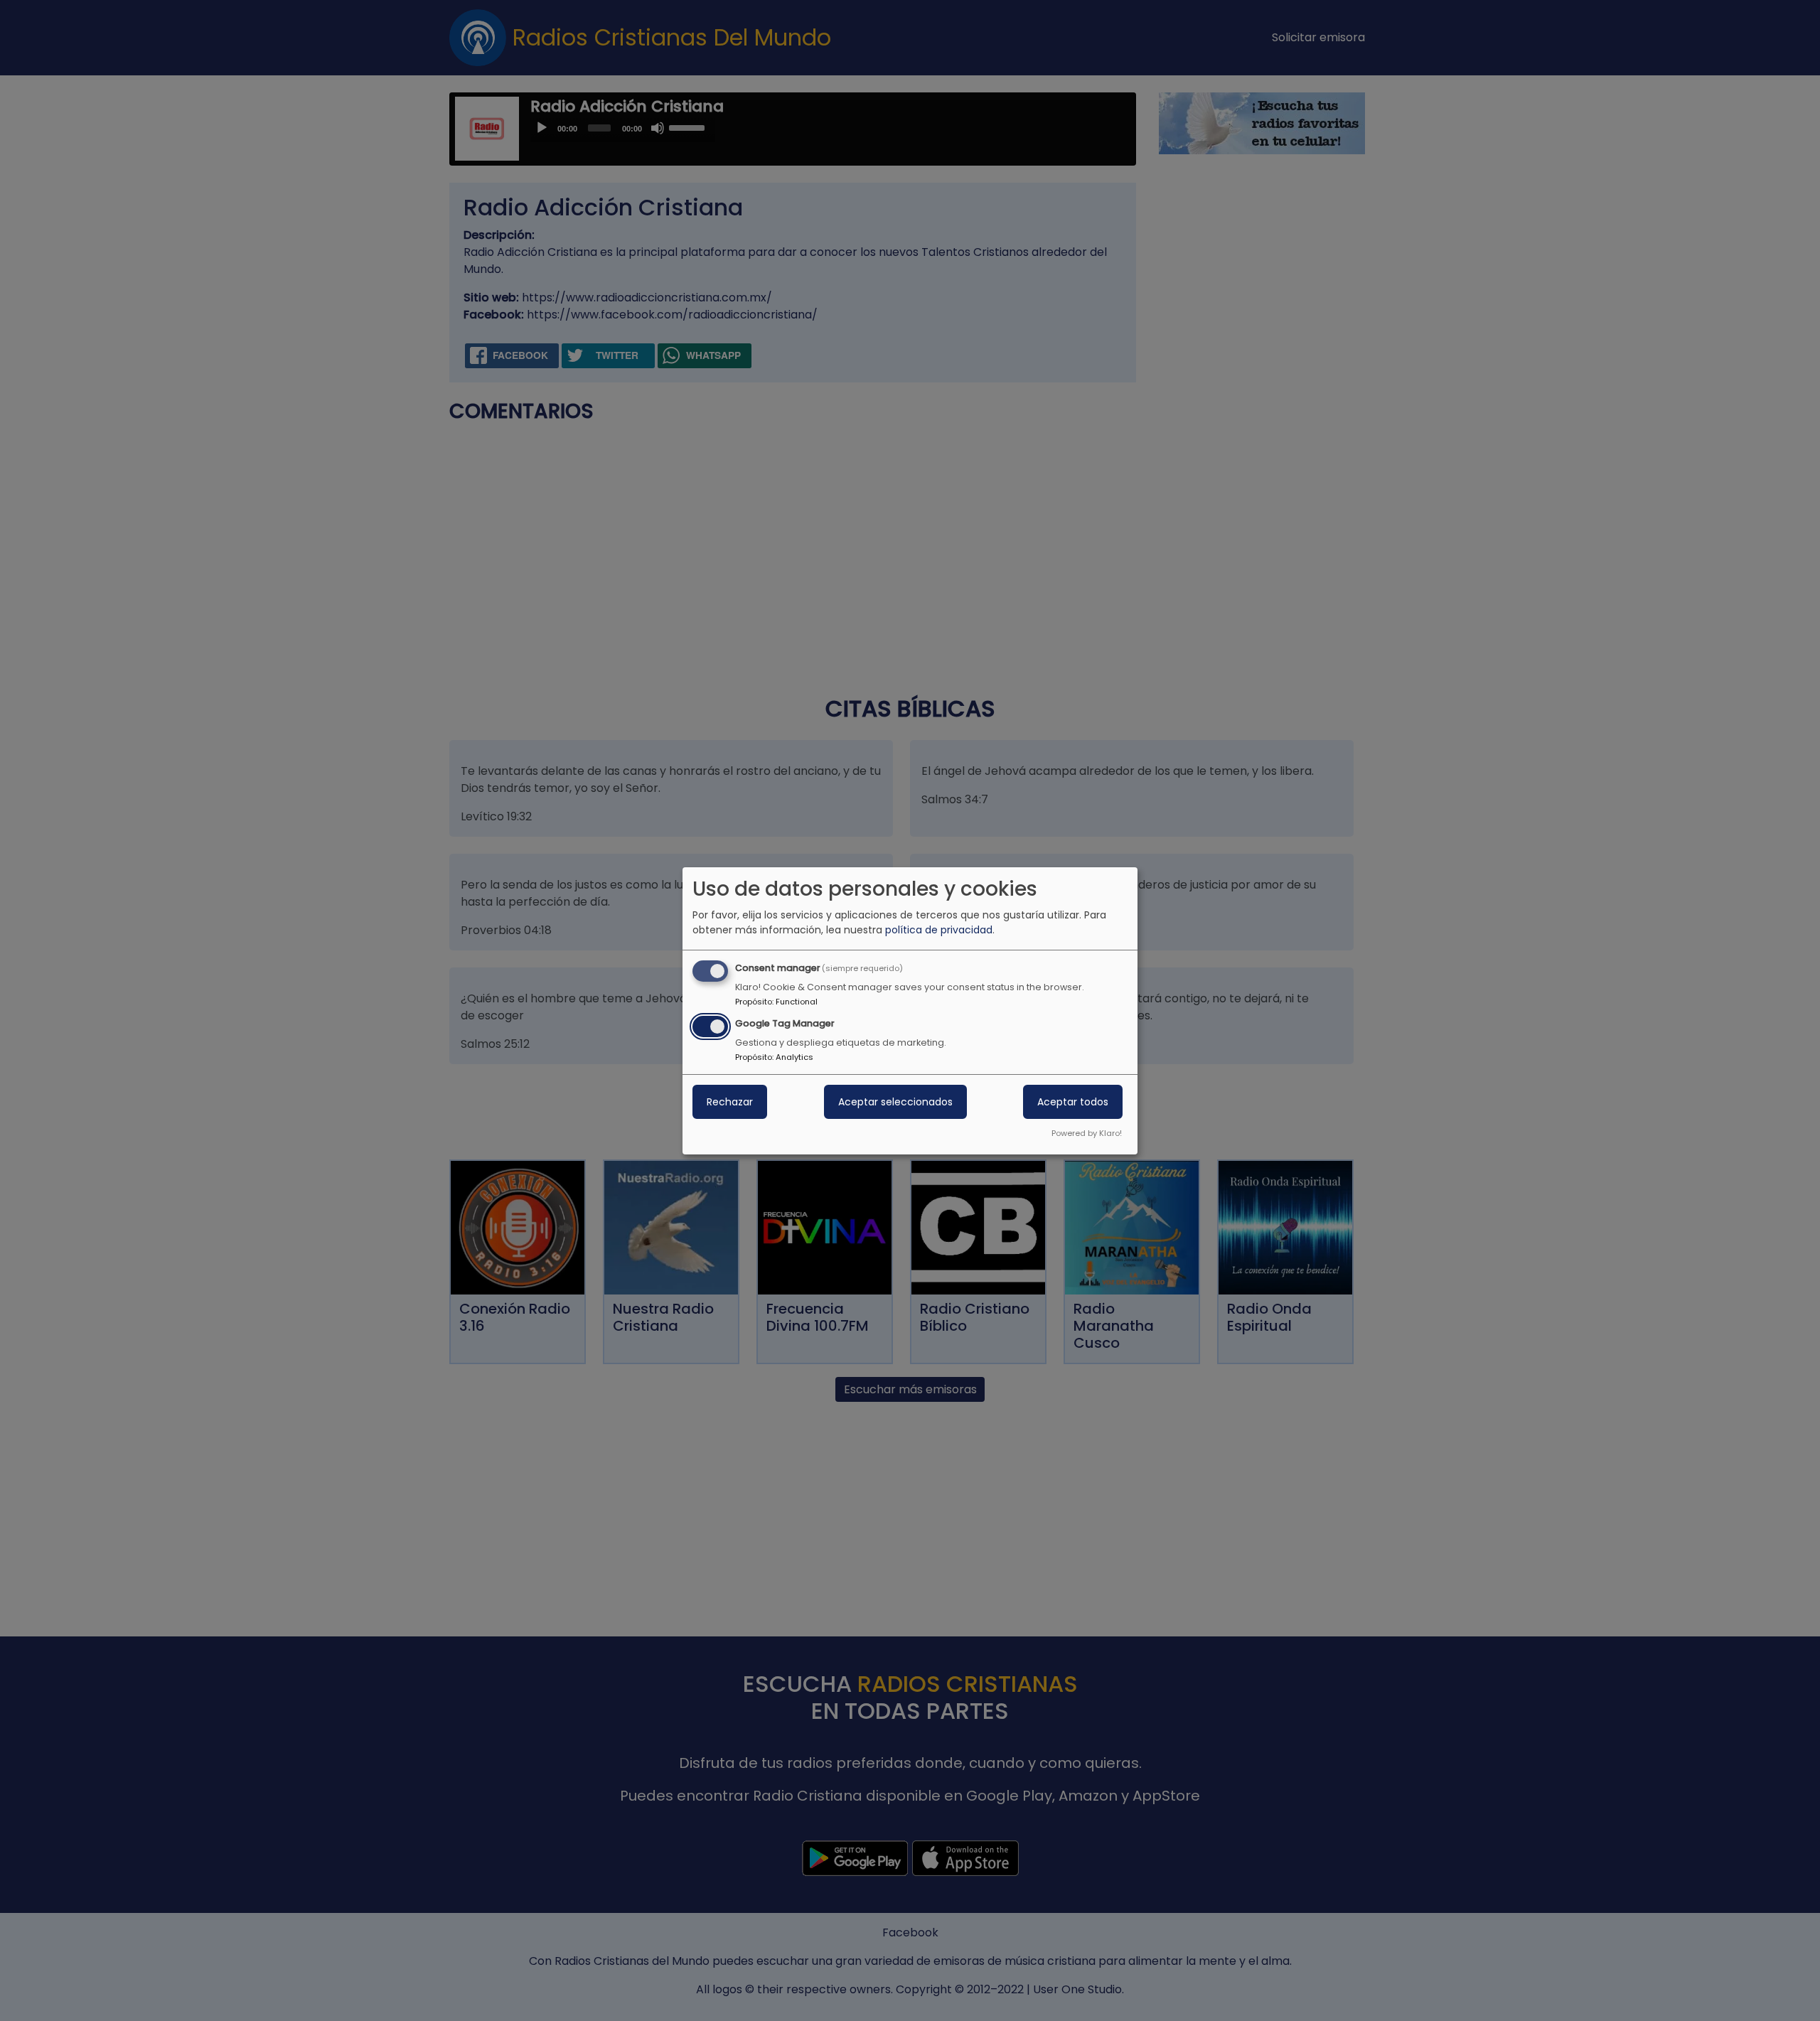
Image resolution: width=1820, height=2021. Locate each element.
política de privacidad (939, 930)
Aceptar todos (1073, 1102)
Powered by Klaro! (1087, 1133)
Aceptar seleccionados (895, 1102)
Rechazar (730, 1102)
